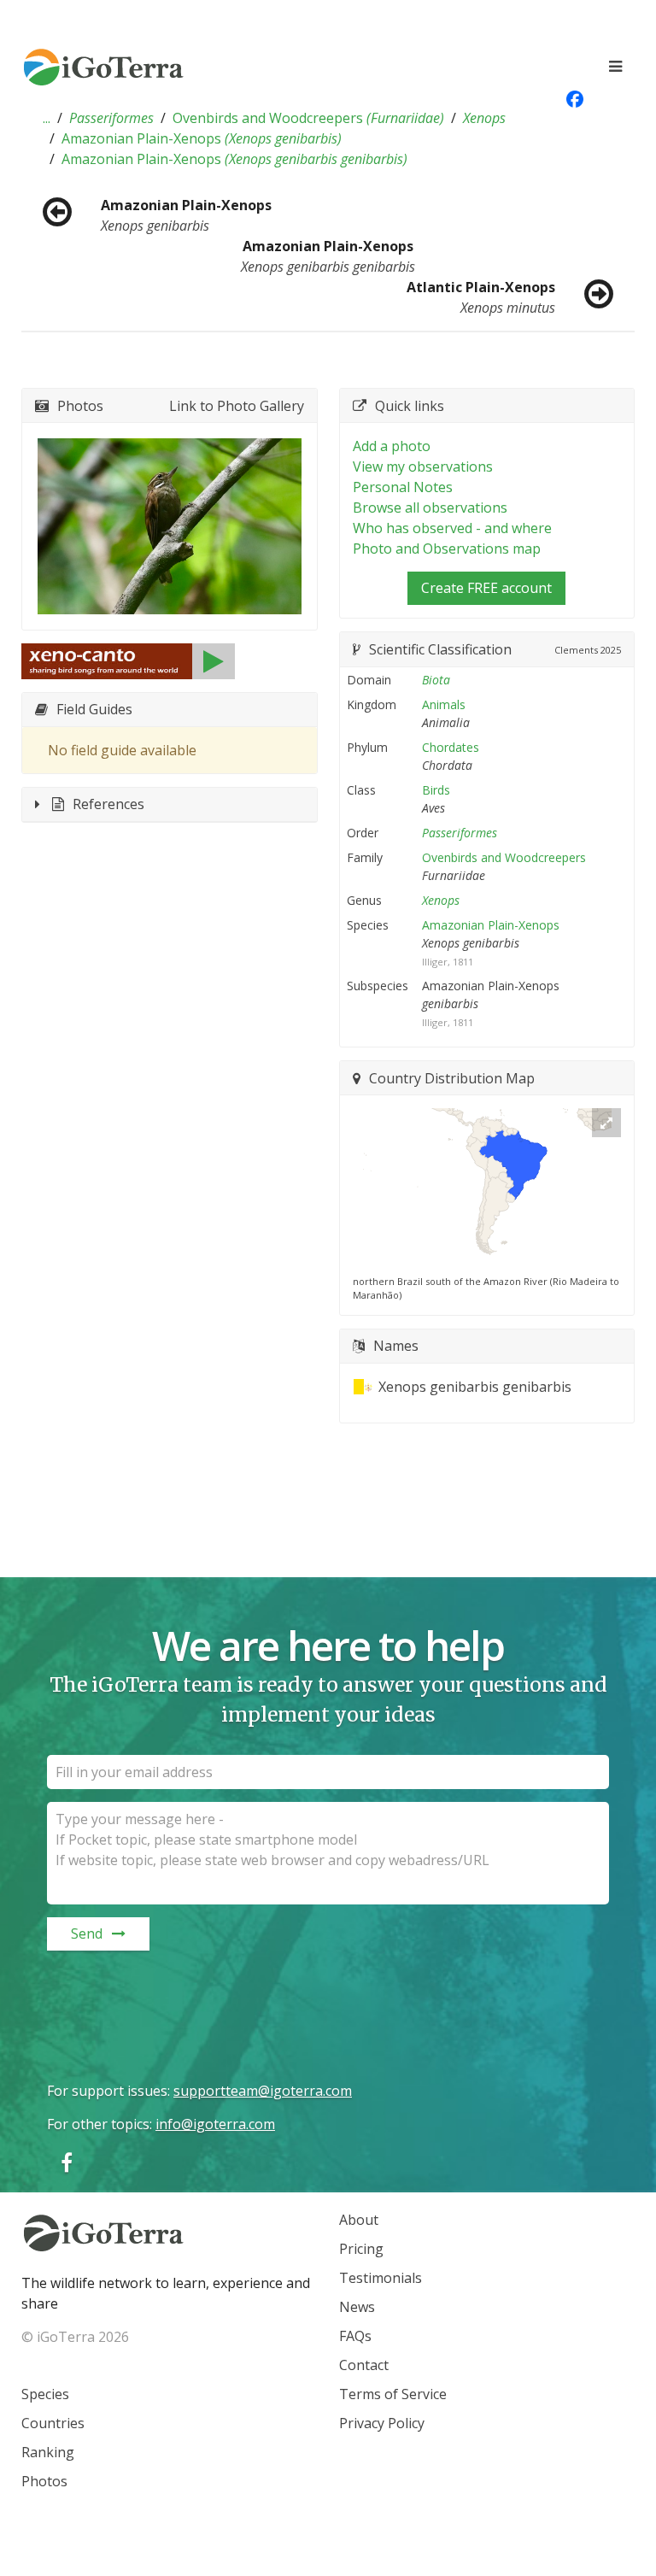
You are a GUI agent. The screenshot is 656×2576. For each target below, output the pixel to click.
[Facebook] (67, 2162)
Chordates (451, 747)
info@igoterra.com (215, 2124)
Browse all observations (430, 508)
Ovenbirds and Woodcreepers (308, 118)
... (47, 118)
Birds (436, 790)
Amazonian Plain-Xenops (202, 138)
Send (87, 1933)
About (359, 2220)
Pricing (361, 2249)
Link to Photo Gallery (237, 406)
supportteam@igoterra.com (263, 2091)
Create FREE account (486, 588)
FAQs (355, 2336)
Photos (44, 2481)
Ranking (48, 2452)
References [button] (108, 804)
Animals (444, 704)
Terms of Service (393, 2394)
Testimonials (381, 2278)
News (357, 2307)
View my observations (423, 466)
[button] (47, 118)
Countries (53, 2423)
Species (45, 2394)
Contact (364, 2365)
